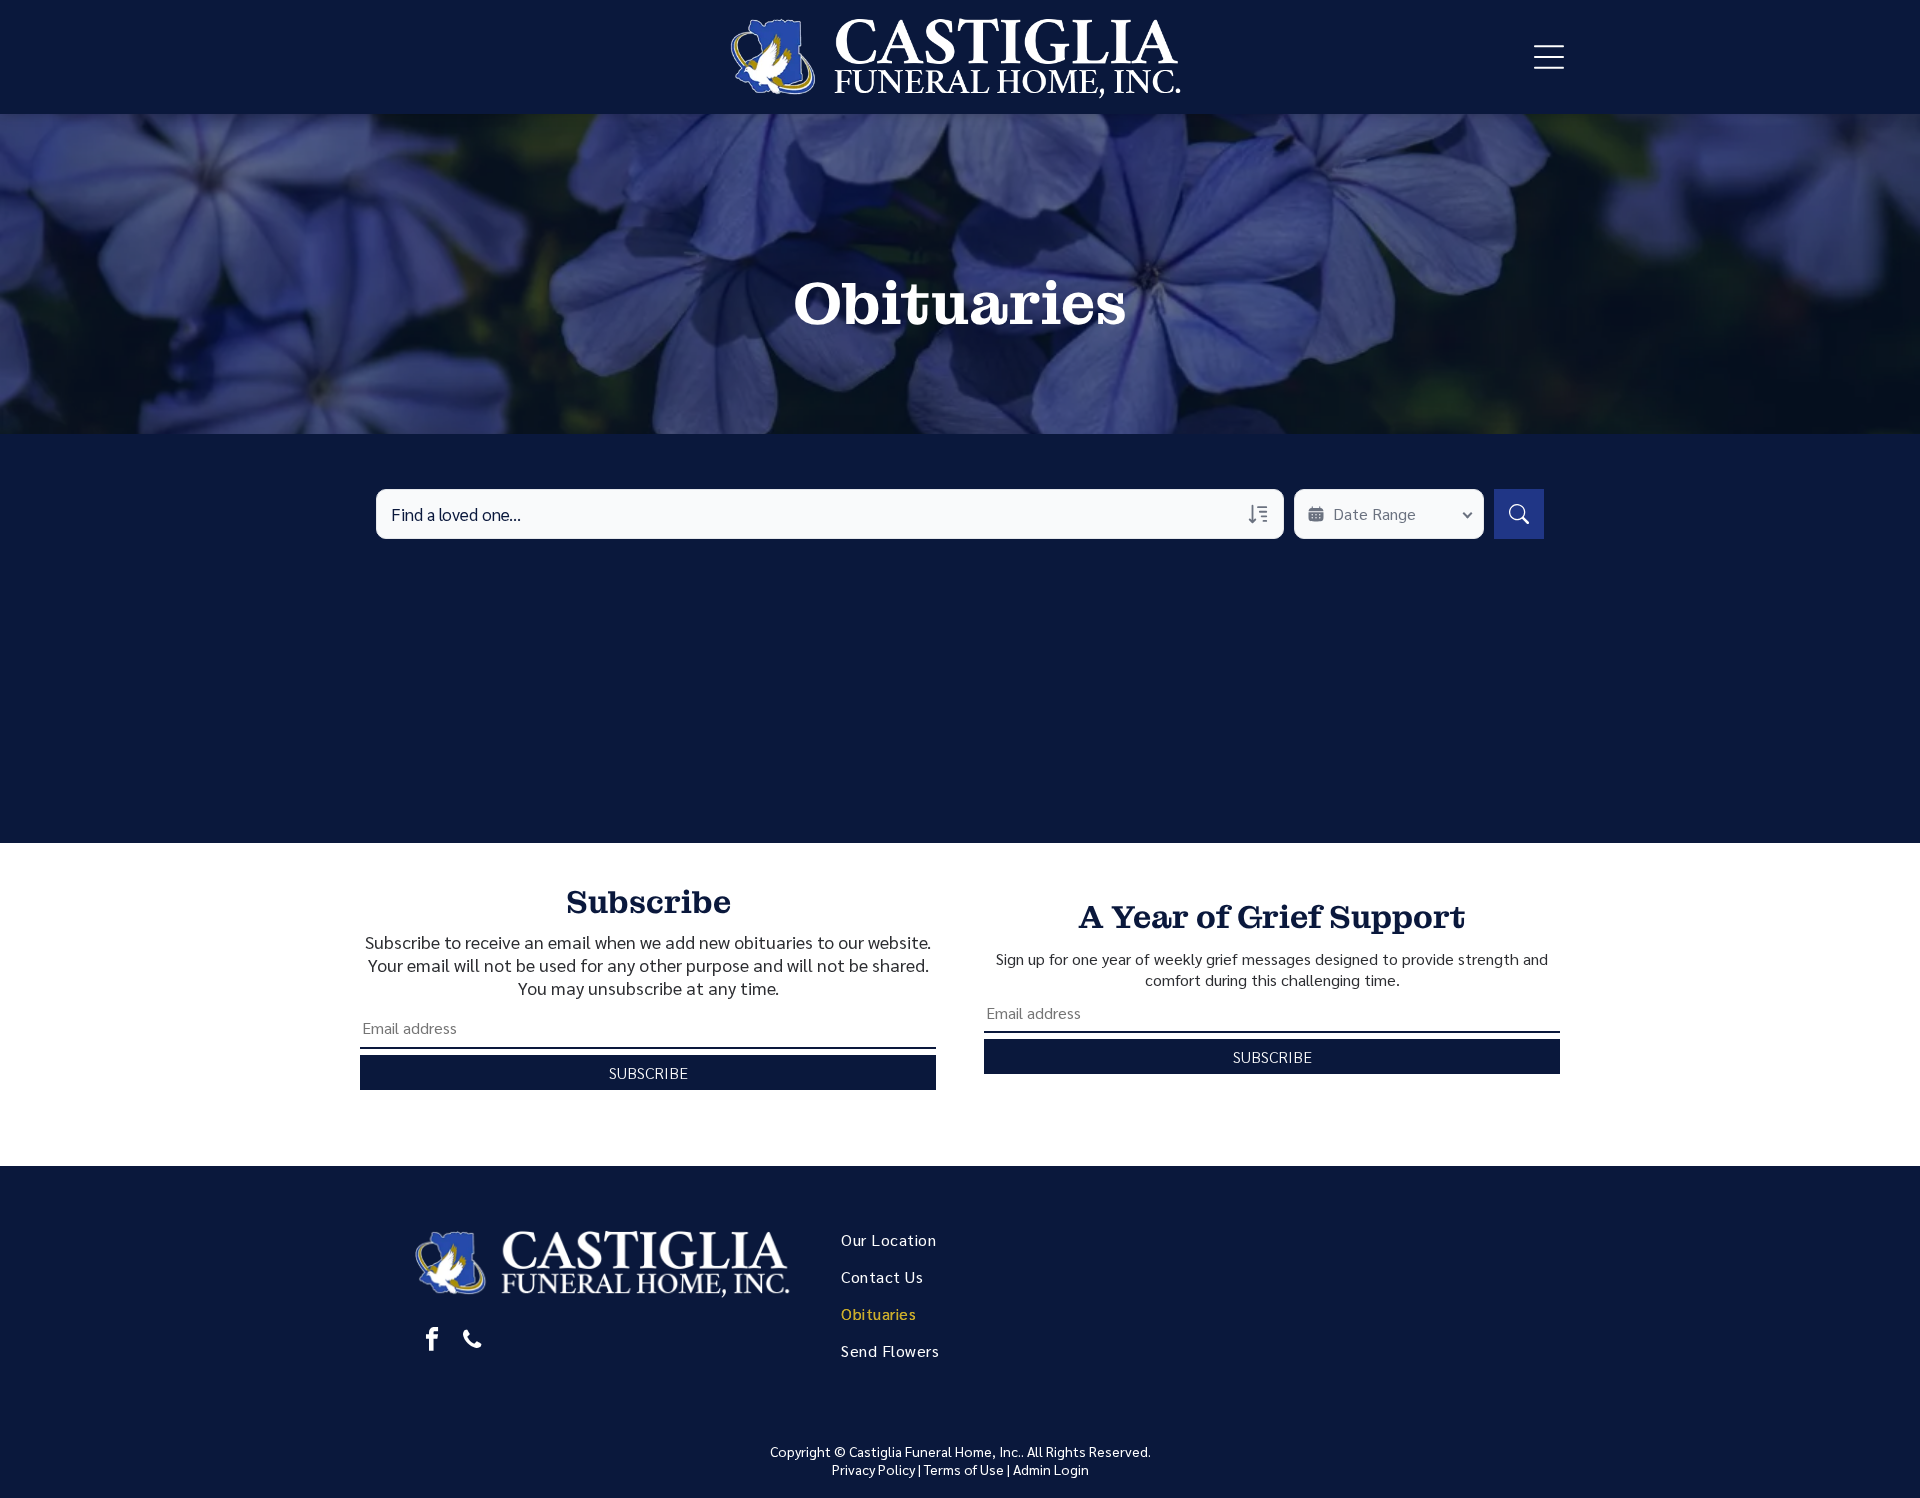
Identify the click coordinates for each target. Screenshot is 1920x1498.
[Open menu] (1549, 57)
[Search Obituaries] (1519, 514)
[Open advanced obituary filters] (1258, 514)
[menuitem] (984, 1239)
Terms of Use (964, 1469)
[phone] (471, 1342)
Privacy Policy (873, 1469)
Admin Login (1051, 1469)
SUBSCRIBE (648, 1072)
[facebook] (431, 1342)
